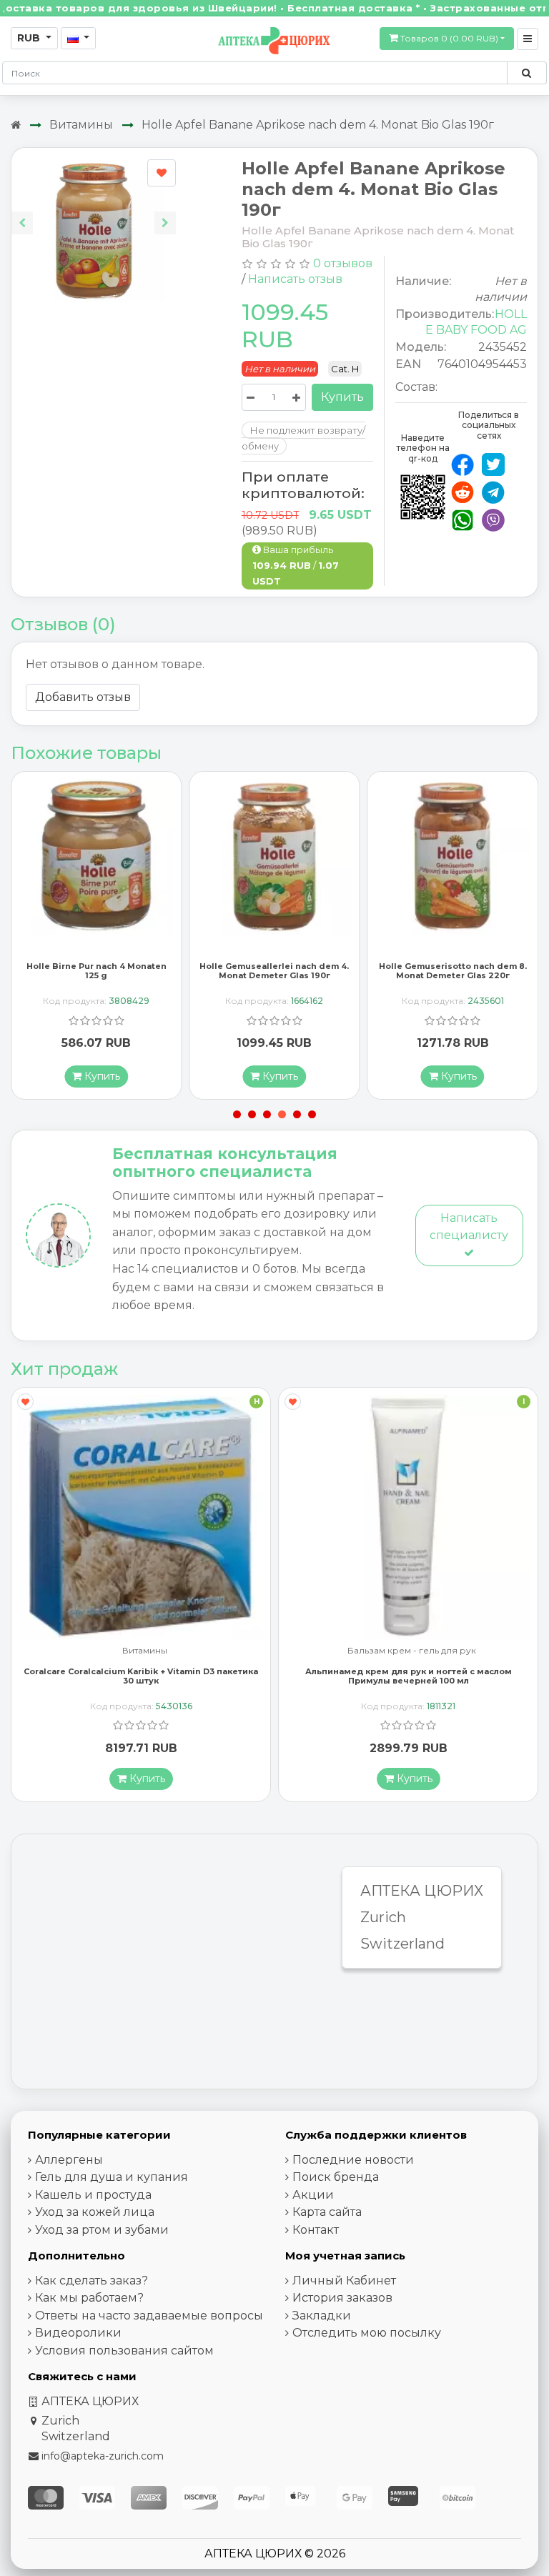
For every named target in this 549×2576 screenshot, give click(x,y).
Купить (342, 397)
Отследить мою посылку (367, 2333)
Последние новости (353, 2160)
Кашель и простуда (93, 2195)
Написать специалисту (469, 1227)
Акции (313, 2195)
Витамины (81, 125)
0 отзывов (343, 263)
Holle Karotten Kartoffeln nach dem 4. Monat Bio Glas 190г (453, 971)
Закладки (322, 2316)
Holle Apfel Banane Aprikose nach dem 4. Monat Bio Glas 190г (318, 125)
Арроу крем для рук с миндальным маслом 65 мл (408, 1671)
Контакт (316, 2230)
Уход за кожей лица (95, 2212)
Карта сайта (327, 2212)
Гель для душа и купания (112, 2177)
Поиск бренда (336, 2177)
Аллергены (69, 2160)
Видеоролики (78, 2333)
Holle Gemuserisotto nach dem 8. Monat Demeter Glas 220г (274, 971)
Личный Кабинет (344, 2281)
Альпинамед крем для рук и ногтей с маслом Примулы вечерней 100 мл (141, 1676)
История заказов (342, 2298)
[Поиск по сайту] (526, 73)
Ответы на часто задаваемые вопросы (149, 2316)
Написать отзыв (295, 279)
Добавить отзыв (83, 697)
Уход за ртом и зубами (102, 2230)
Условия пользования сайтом (124, 2351)
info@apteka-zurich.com (103, 2456)
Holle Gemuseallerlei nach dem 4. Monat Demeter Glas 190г (96, 971)
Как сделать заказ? (91, 2281)
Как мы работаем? (89, 2298)
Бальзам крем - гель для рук (144, 1651)
